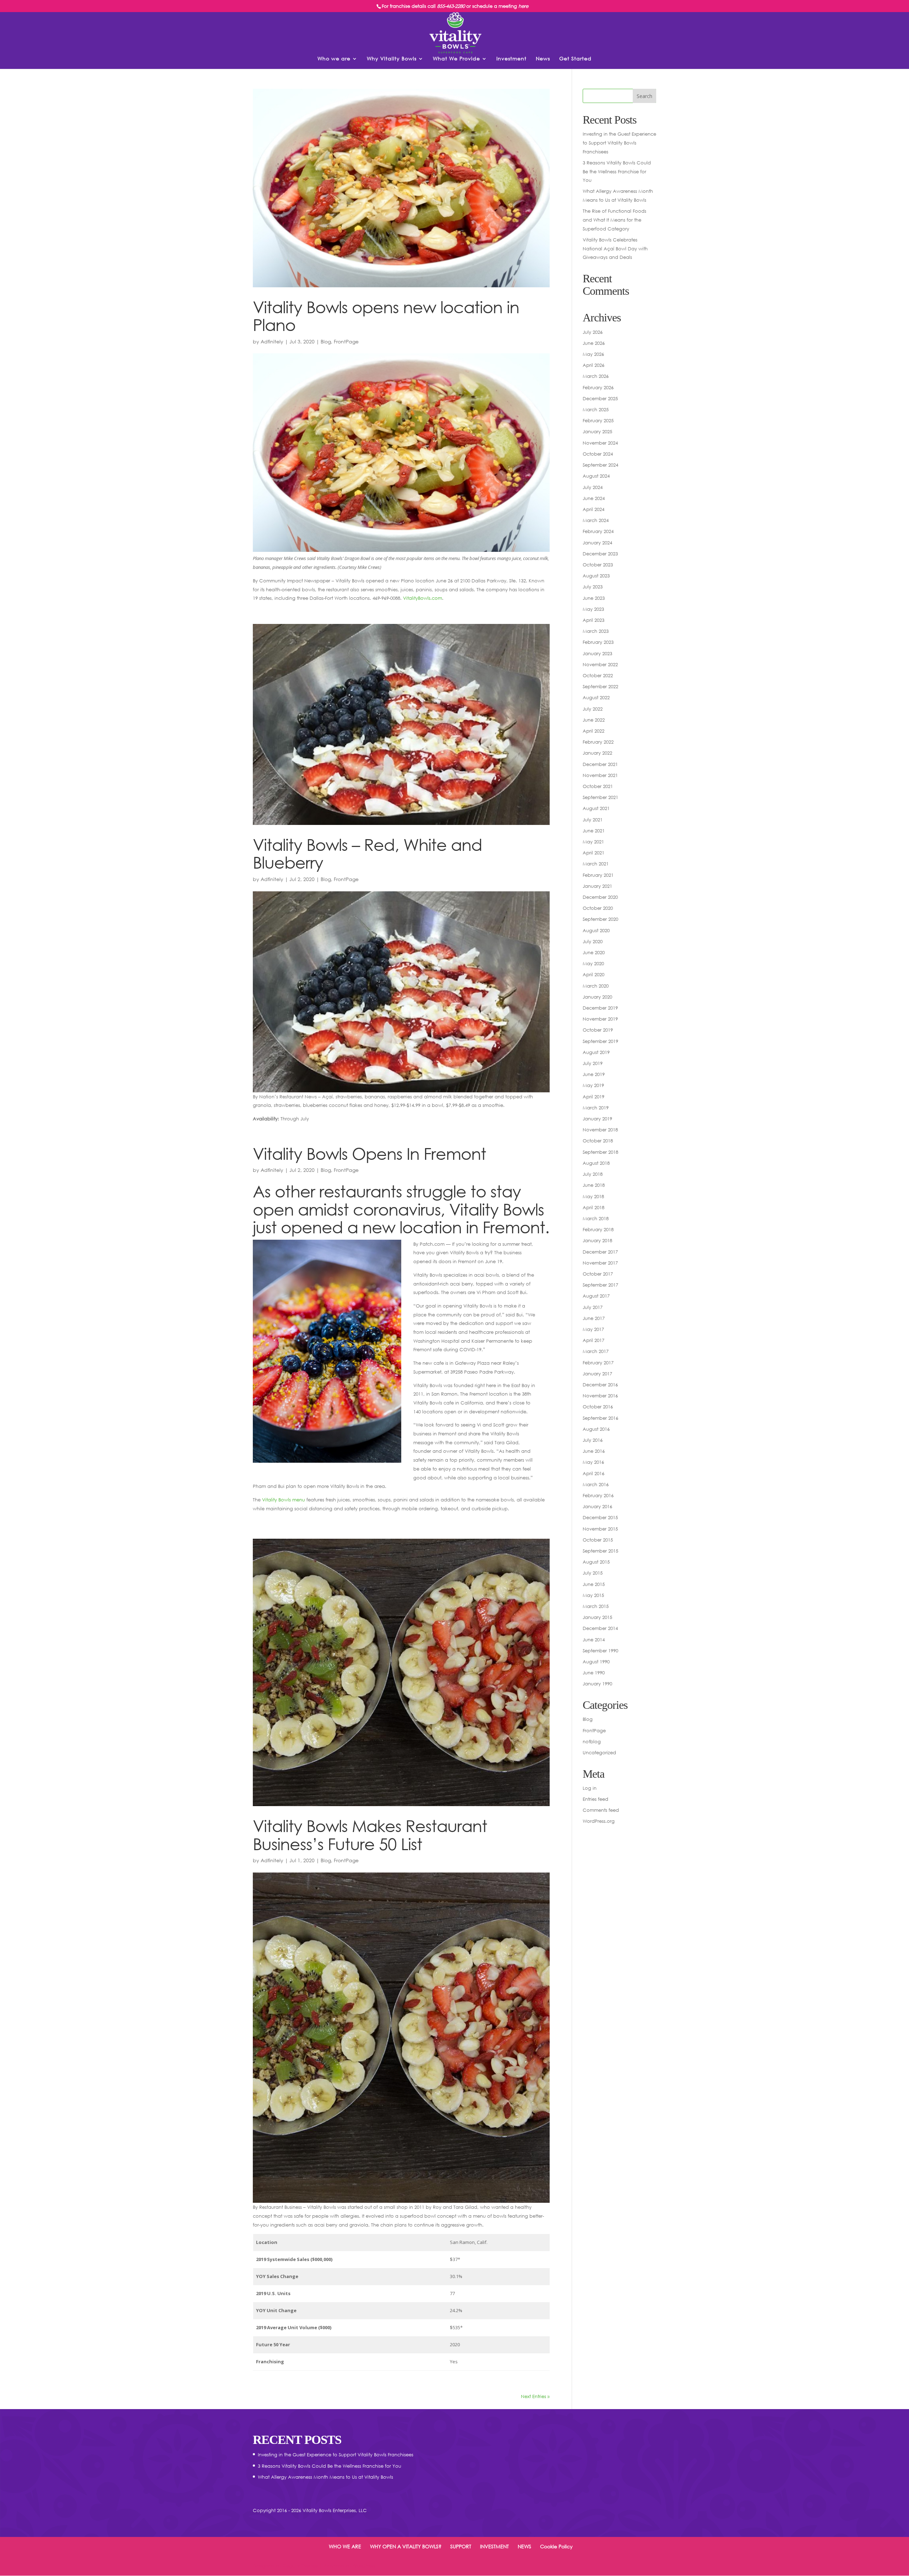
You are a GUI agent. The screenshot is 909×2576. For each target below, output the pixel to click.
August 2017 (596, 1296)
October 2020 (598, 908)
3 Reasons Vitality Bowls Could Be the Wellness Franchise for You (617, 171)
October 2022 (598, 675)
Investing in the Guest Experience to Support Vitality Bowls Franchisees (619, 143)
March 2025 (596, 409)
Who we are (334, 59)
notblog (592, 1741)
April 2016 (594, 1473)
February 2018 (598, 1229)
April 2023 (594, 620)
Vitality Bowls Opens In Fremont (369, 1153)
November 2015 (600, 1529)
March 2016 (596, 1484)
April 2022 (594, 731)
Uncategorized (599, 1752)
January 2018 (597, 1240)
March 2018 (596, 1218)
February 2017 (598, 1363)
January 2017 (597, 1374)
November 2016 (600, 1396)
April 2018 (594, 1207)
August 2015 (596, 1562)
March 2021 (596, 864)
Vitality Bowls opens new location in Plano (386, 316)
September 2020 (600, 919)
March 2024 (596, 520)
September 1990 (600, 1651)
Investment (511, 59)
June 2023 (594, 598)
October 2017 (598, 1274)
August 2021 (596, 808)
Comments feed (601, 1810)
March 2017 (596, 1351)
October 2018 (598, 1141)
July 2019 (593, 1063)
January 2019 (597, 1119)
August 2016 (596, 1429)
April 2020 (594, 974)
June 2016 (594, 1451)
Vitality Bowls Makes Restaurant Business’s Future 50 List (370, 1835)
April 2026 (594, 365)
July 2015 (593, 1573)
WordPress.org (599, 1821)
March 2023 (596, 631)
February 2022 (598, 742)
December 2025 (600, 398)
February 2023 (598, 642)
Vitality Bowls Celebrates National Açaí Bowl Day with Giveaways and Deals (615, 248)
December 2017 (600, 1252)
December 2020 (600, 897)
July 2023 (593, 587)
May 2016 (593, 1462)
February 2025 (598, 420)
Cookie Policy (556, 2546)
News (543, 59)
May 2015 (593, 1595)
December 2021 (600, 764)
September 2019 (600, 1041)
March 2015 (596, 1606)
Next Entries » (535, 2396)
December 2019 (600, 1008)
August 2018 (596, 1163)
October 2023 (598, 565)
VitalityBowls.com (423, 598)
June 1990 (594, 1673)
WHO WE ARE (345, 2546)
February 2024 (598, 531)
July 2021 (593, 820)
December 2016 (600, 1385)
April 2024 (594, 509)
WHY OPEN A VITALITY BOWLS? (406, 2546)
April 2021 (594, 853)
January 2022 (597, 753)
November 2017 (600, 1263)
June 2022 (594, 720)
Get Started (575, 59)
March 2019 (596, 1108)
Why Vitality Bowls (392, 59)
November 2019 (600, 1019)
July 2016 (593, 1440)
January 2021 (597, 886)
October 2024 (598, 454)
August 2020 (596, 930)
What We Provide (456, 59)
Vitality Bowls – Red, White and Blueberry (368, 854)
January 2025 (597, 431)
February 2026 (598, 387)
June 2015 (594, 1584)
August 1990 (596, 1662)
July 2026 (593, 332)
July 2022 (593, 709)
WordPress (364, 2566)
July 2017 (593, 1307)
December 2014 (600, 1628)
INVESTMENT (494, 2546)
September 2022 (600, 686)
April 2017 (594, 1340)
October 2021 (598, 786)
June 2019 (594, 1074)
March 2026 (596, 376)
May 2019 (593, 1085)
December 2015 (600, 1517)
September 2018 (600, 1152)
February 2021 (598, 875)
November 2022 (600, 664)
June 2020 (594, 952)
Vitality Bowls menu (284, 1500)
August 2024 (596, 476)
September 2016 (600, 1418)
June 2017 (594, 1318)
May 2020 (593, 963)
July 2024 (593, 487)
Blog (326, 341)
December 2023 (600, 554)
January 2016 (597, 1506)
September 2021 (600, 797)
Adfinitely (272, 341)
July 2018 (593, 1174)
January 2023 (597, 653)
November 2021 (600, 775)
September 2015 (600, 1551)
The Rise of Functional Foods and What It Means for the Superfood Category (614, 220)
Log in (590, 1788)
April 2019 (594, 1097)
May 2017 (593, 1329)
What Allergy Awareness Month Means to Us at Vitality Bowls (325, 2477)
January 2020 (597, 997)
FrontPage (346, 341)
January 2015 (597, 1617)
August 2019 (596, 1052)
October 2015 (598, 1540)
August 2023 (596, 576)
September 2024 (600, 465)
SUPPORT (461, 2546)
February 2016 (598, 1495)
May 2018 (593, 1196)
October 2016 (598, 1407)
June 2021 (594, 831)
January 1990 (597, 1684)
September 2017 (600, 1285)
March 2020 (596, 986)
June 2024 (594, 498)
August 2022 (596, 697)
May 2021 (593, 842)
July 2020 (593, 941)
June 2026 (594, 343)
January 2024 (597, 543)
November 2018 (600, 1130)
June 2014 (594, 1640)
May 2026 (593, 354)
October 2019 (598, 1030)
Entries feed (595, 1799)
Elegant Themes (300, 2566)
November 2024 (600, 443)
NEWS (524, 2546)
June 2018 (594, 1185)
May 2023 (593, 609)
